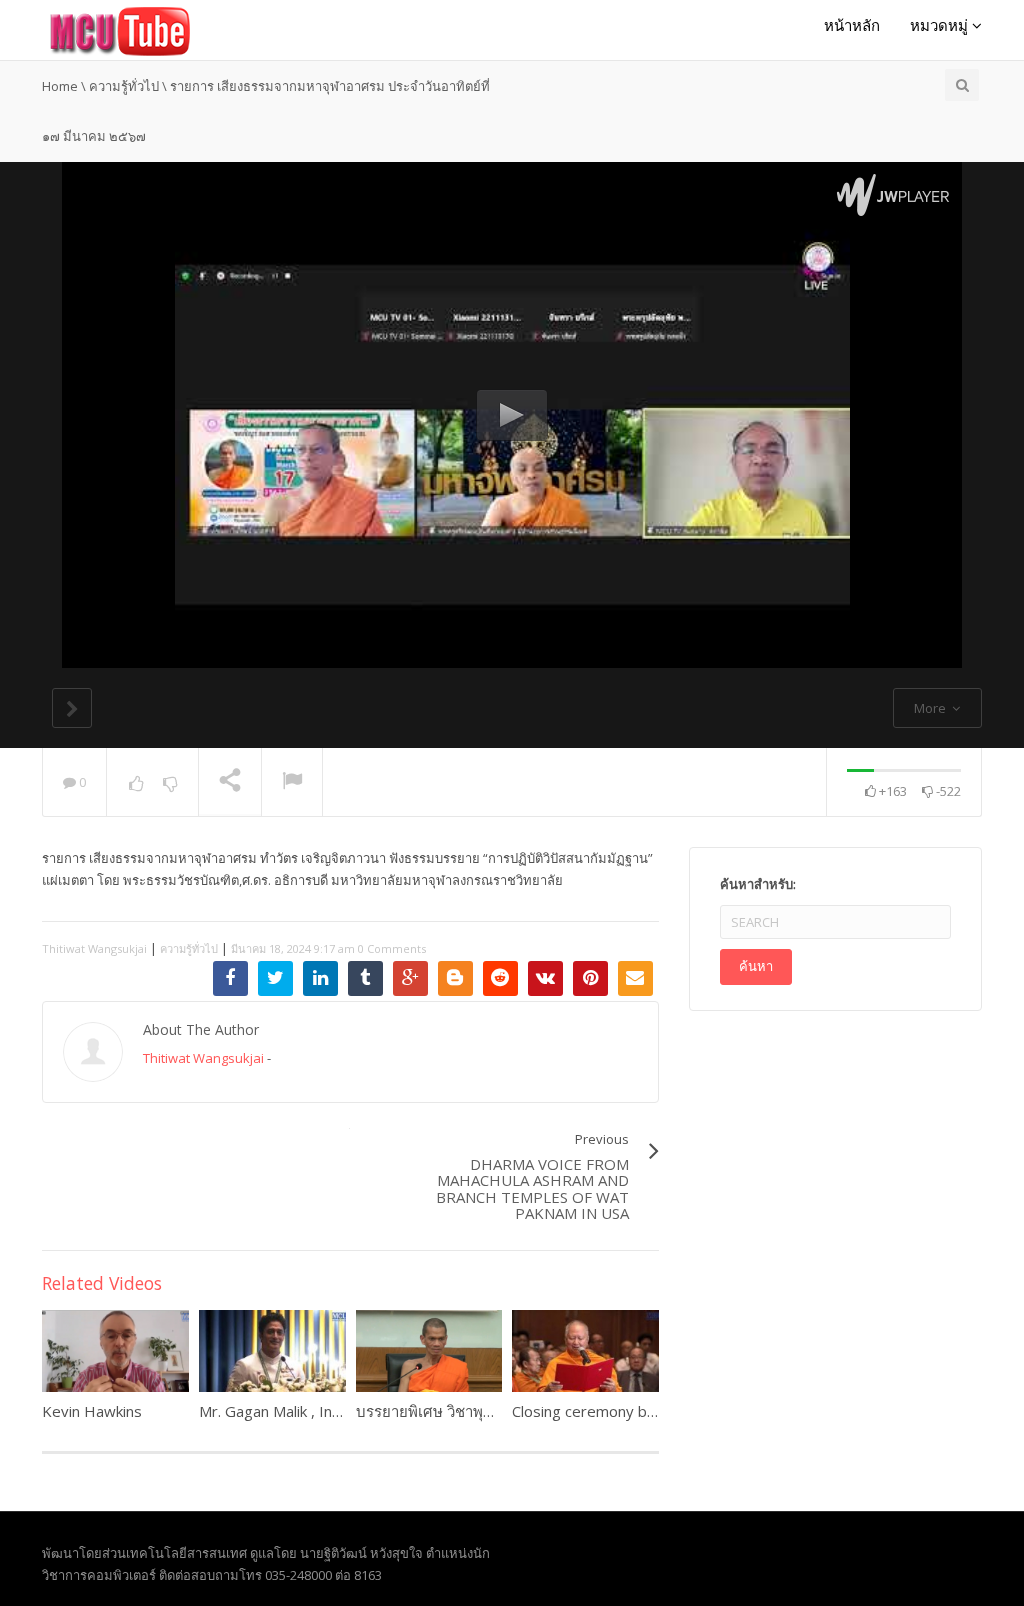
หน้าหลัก (852, 25)
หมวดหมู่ (941, 25)
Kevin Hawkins (92, 1411)
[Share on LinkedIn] (320, 978)
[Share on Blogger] (455, 978)
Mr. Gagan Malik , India (275, 1411)
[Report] (292, 783)
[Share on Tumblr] (365, 978)
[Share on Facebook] (230, 978)
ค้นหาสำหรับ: (758, 884)
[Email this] (635, 978)
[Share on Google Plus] (410, 978)
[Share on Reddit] (500, 978)
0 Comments (392, 948)
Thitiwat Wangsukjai (94, 948)
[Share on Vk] (545, 978)
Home (60, 86)
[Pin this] (590, 978)
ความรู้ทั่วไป (124, 86)
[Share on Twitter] (275, 978)
